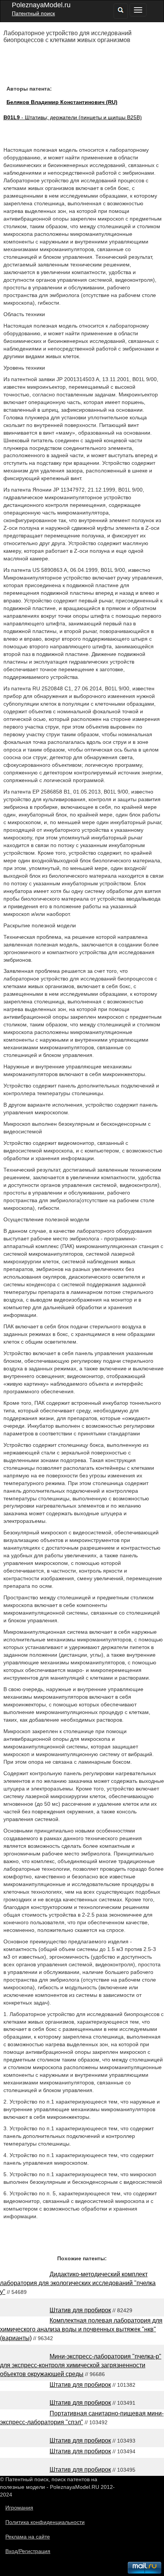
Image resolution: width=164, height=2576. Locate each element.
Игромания (19, 2508)
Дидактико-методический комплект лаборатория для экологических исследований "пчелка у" (78, 2283)
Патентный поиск (33, 13)
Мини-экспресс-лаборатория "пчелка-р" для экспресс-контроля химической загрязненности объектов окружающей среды (81, 2365)
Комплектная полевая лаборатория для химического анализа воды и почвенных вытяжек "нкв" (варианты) (81, 2329)
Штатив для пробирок (80, 2310)
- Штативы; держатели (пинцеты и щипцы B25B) (73, 117)
